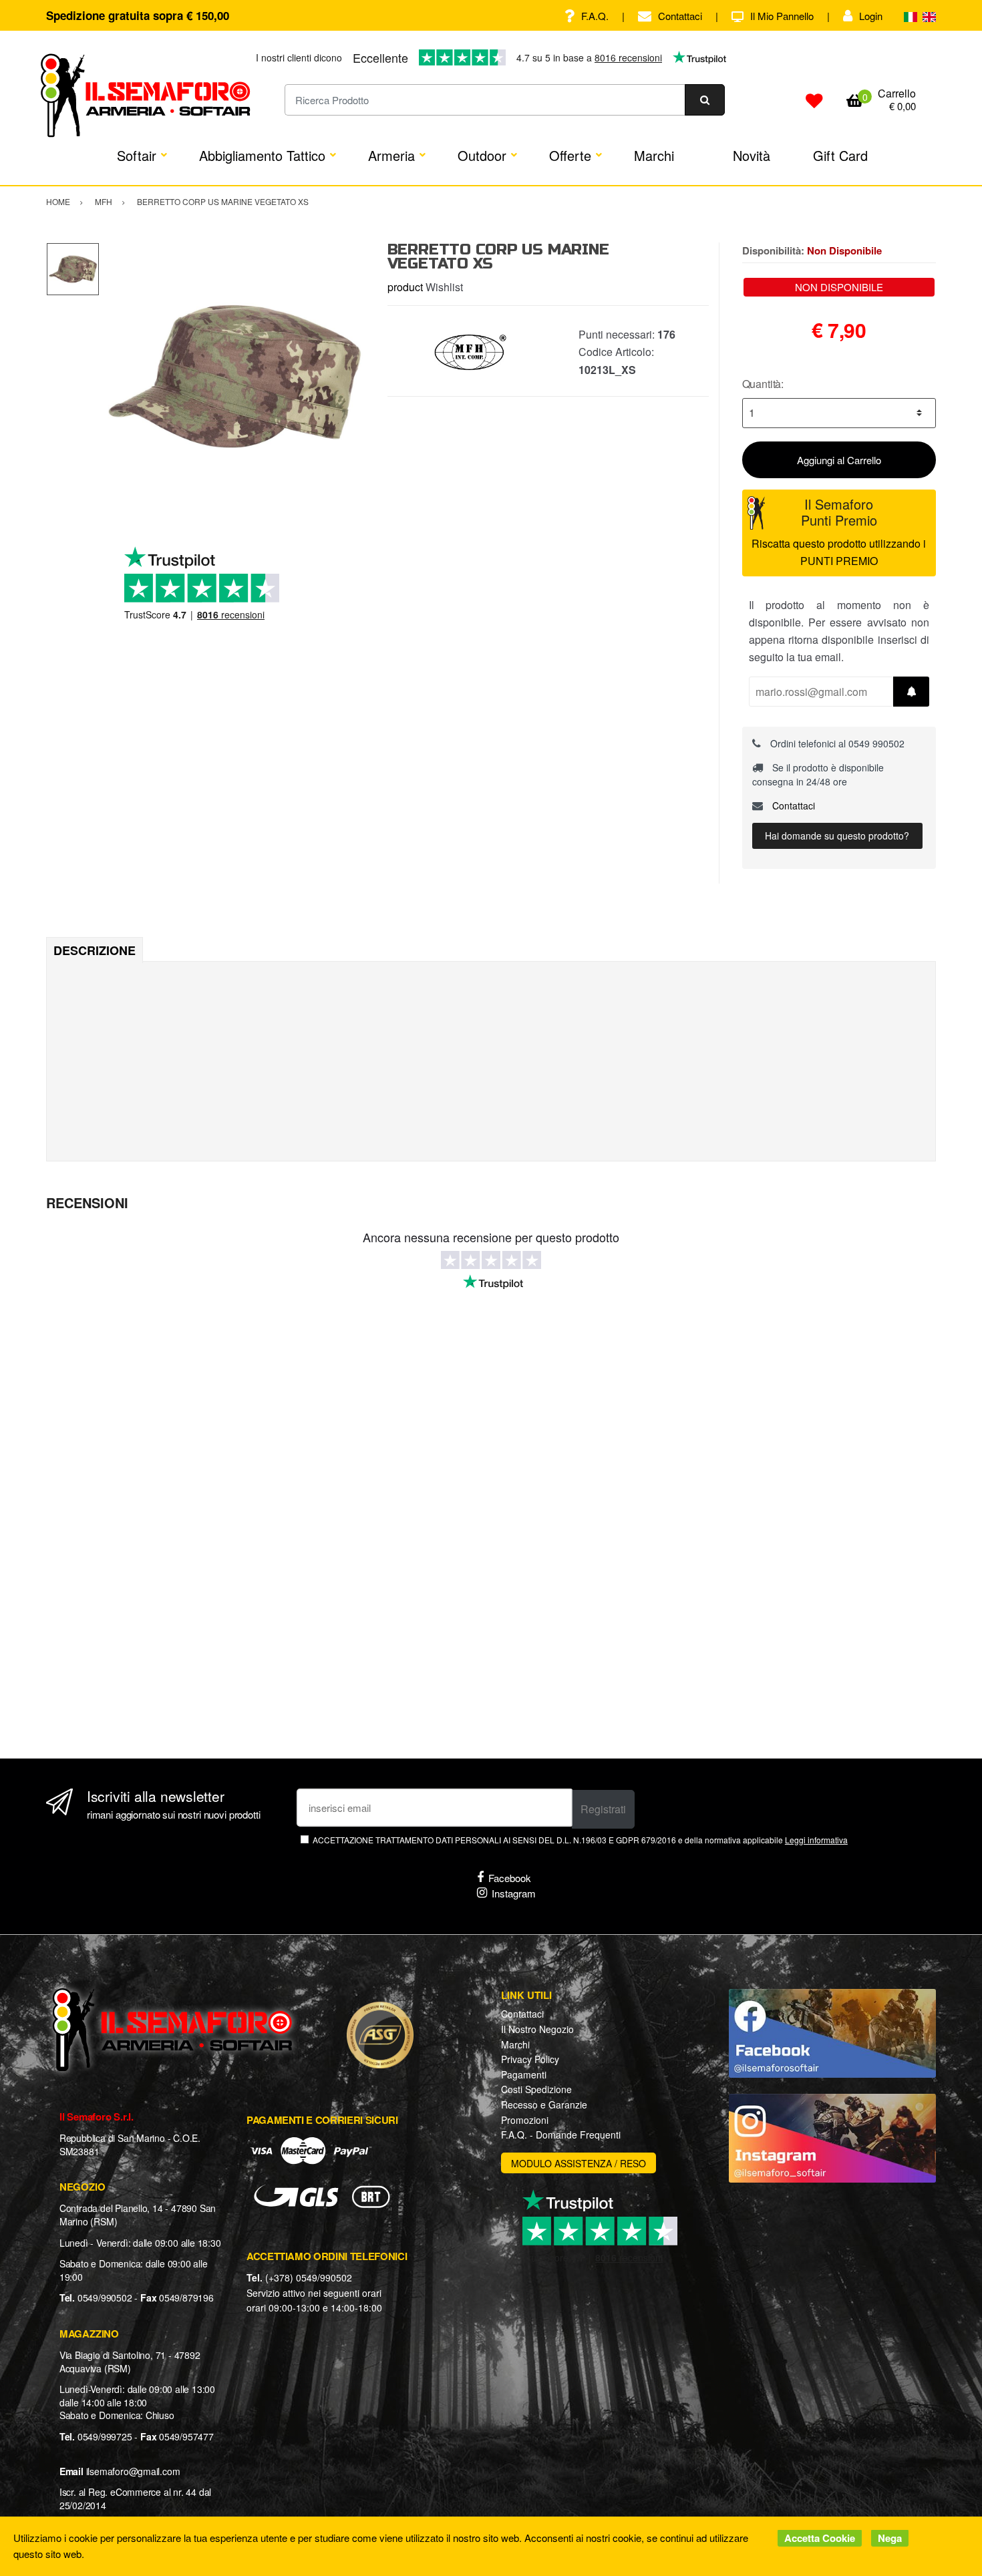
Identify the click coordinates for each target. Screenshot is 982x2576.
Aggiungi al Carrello (839, 460)
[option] (233, 376)
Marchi (654, 155)
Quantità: (763, 384)
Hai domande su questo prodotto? (837, 836)
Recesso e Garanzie (544, 2104)
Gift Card (840, 155)
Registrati (603, 1809)
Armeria (391, 155)
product (405, 287)
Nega (890, 2538)
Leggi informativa (816, 1840)
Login (871, 16)
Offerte (570, 155)
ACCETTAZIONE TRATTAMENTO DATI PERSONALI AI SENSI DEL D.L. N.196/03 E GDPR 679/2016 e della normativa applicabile (580, 1840)
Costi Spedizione (536, 2089)
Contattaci (680, 16)
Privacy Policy (530, 2059)
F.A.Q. (595, 16)
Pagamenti (524, 2074)
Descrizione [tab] (95, 950)
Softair (137, 155)
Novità (752, 155)
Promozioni (525, 2120)
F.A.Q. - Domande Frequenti (561, 2135)
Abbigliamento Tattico (262, 155)
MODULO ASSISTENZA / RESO (579, 2163)
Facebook (510, 1878)
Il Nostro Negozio (537, 2029)
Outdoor (482, 155)
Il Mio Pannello (782, 16)
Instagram (514, 1893)
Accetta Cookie (820, 2538)
